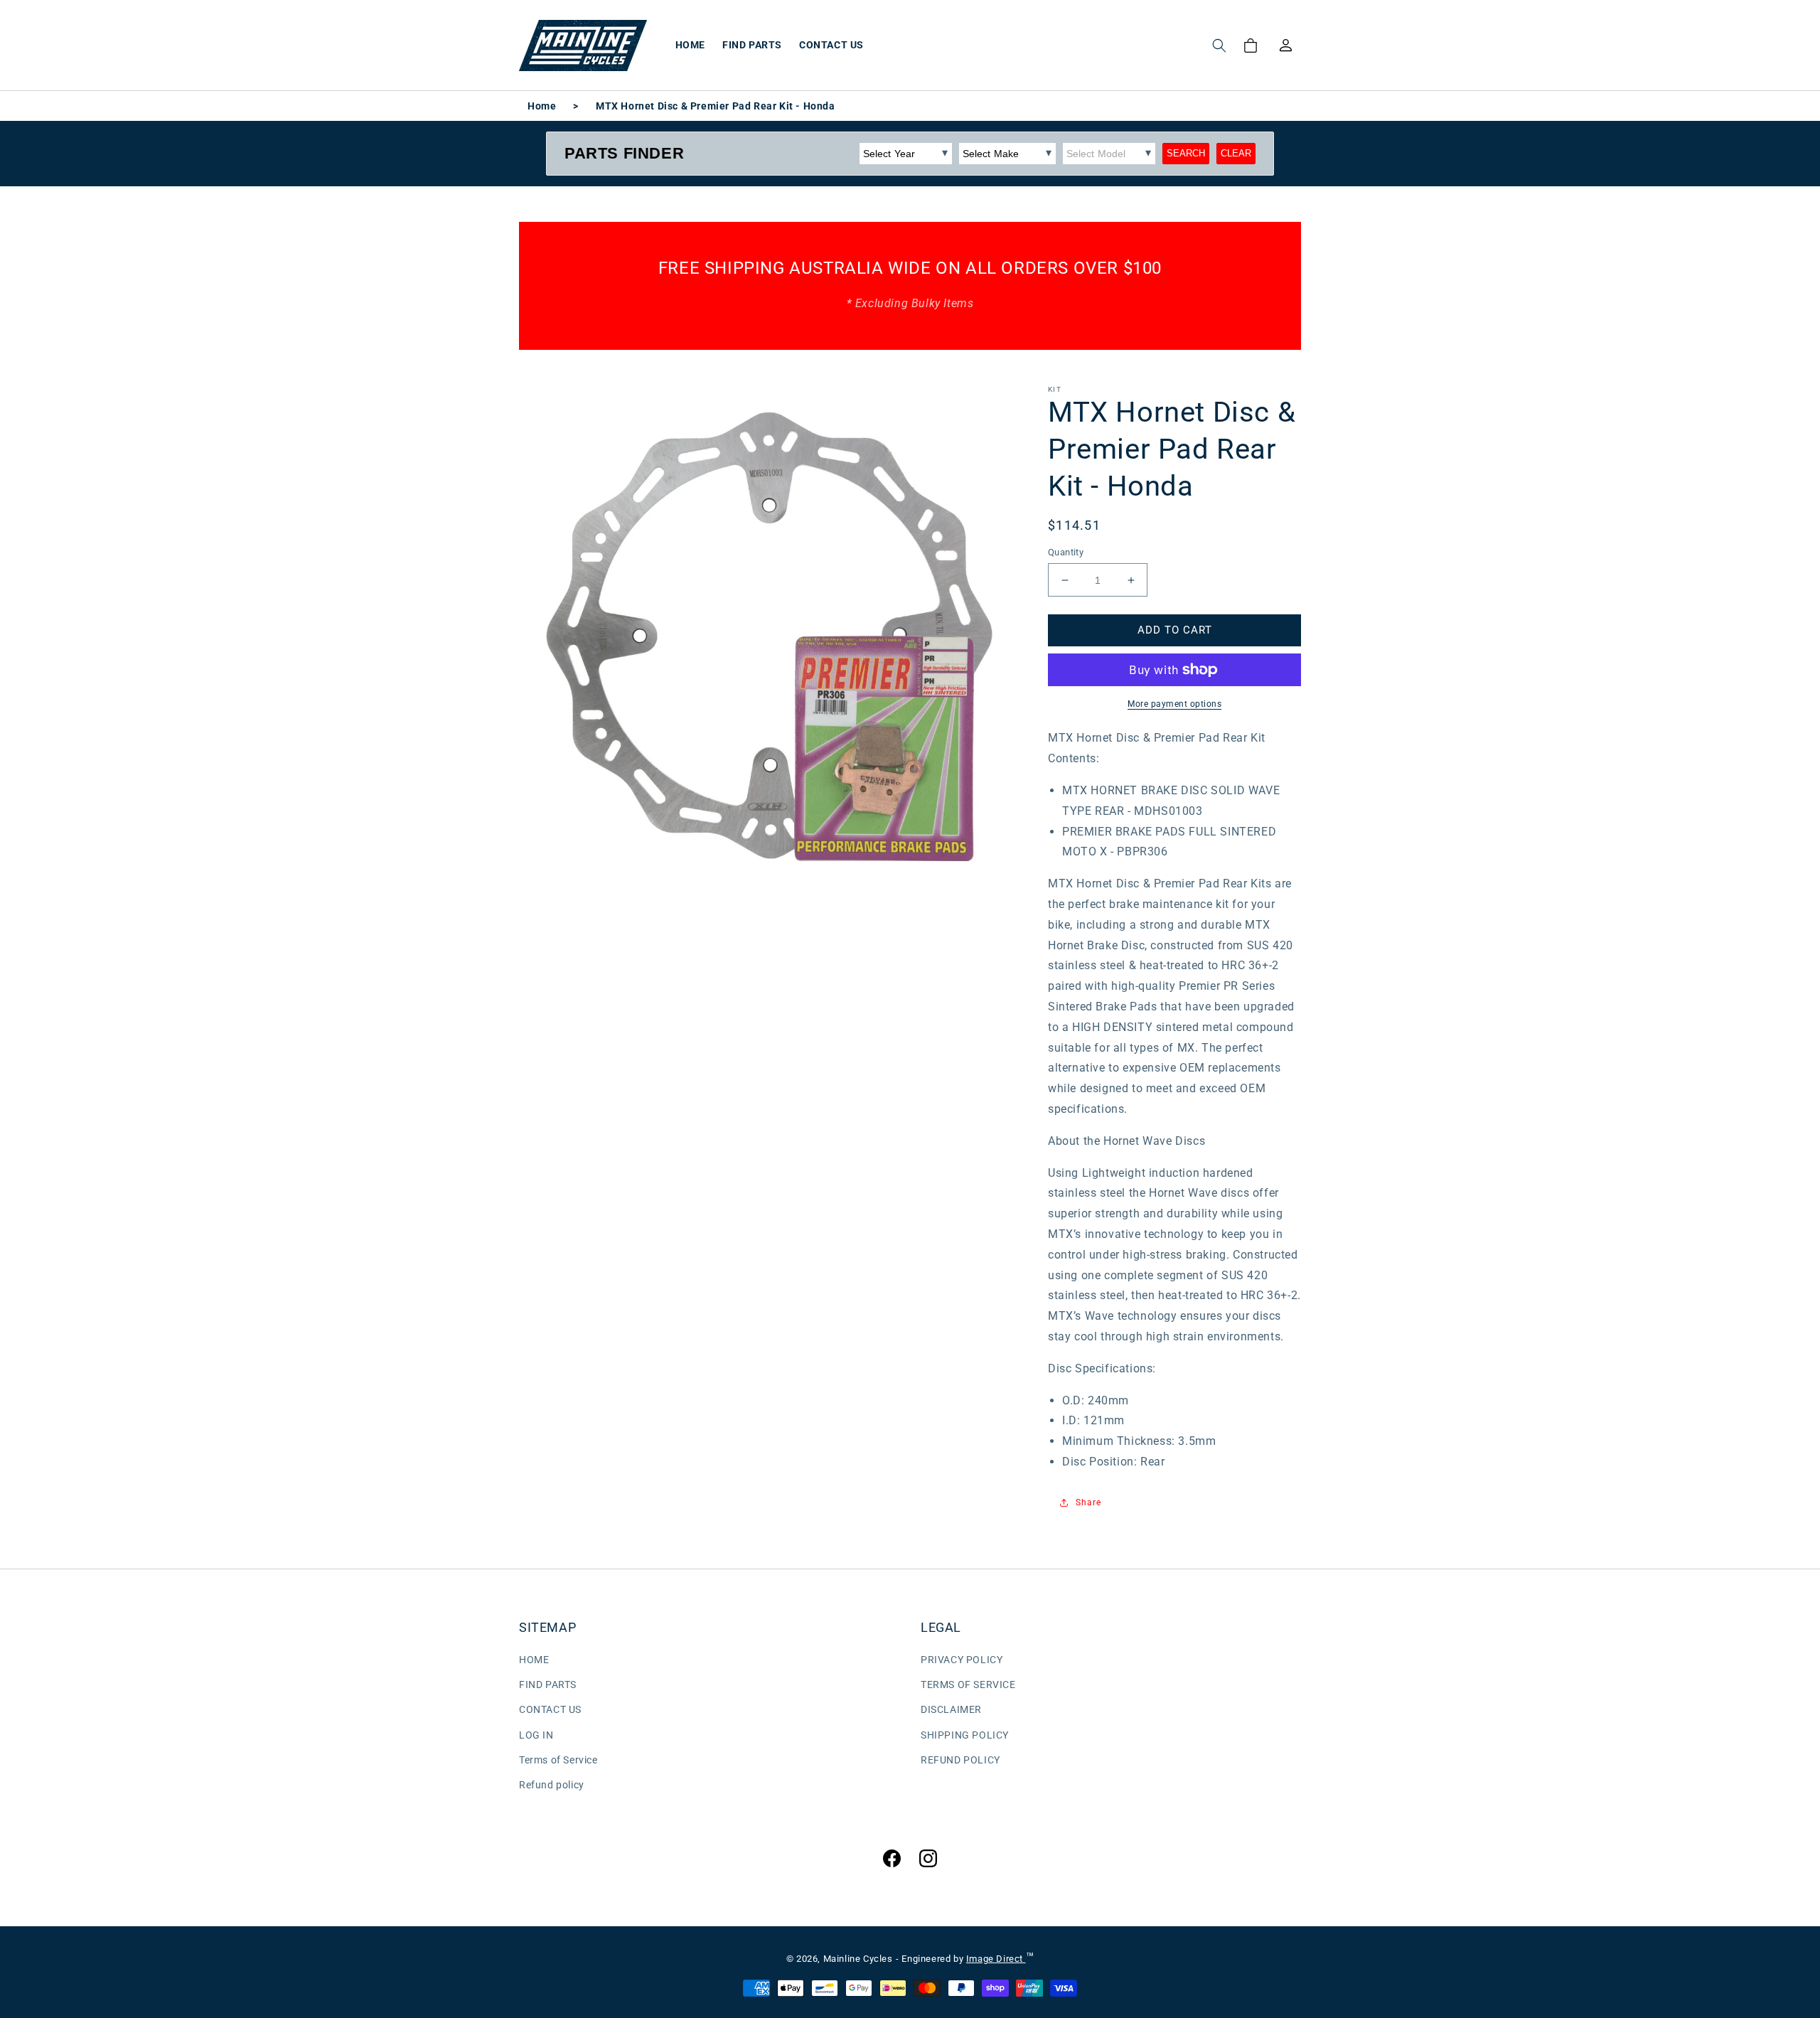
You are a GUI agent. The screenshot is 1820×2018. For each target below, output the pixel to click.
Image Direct (996, 1959)
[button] (1219, 46)
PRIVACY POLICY (962, 1660)
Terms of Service (558, 1760)
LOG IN (536, 1735)
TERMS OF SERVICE (968, 1685)
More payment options (1174, 704)
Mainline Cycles (858, 1959)
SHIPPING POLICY (965, 1735)
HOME (534, 1660)
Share (1088, 1502)
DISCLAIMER (951, 1709)
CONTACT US (550, 1709)
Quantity (1066, 552)
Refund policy (552, 1785)
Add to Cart (1175, 630)
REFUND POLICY (960, 1760)
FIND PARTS (548, 1685)
